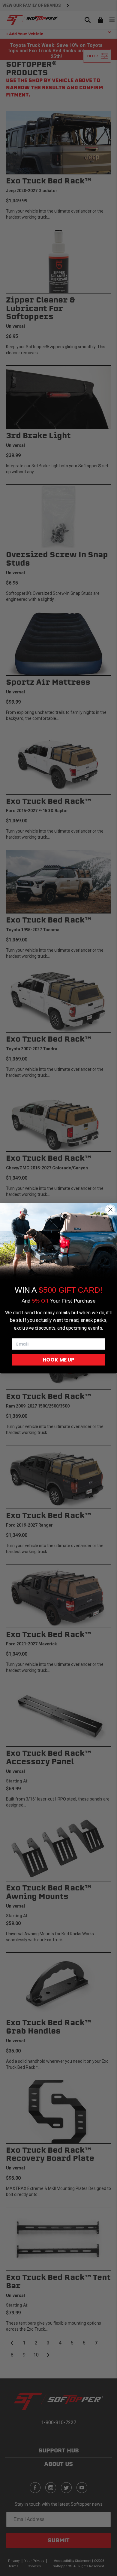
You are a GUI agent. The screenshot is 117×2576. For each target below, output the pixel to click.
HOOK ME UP (58, 1359)
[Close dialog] (110, 1209)
